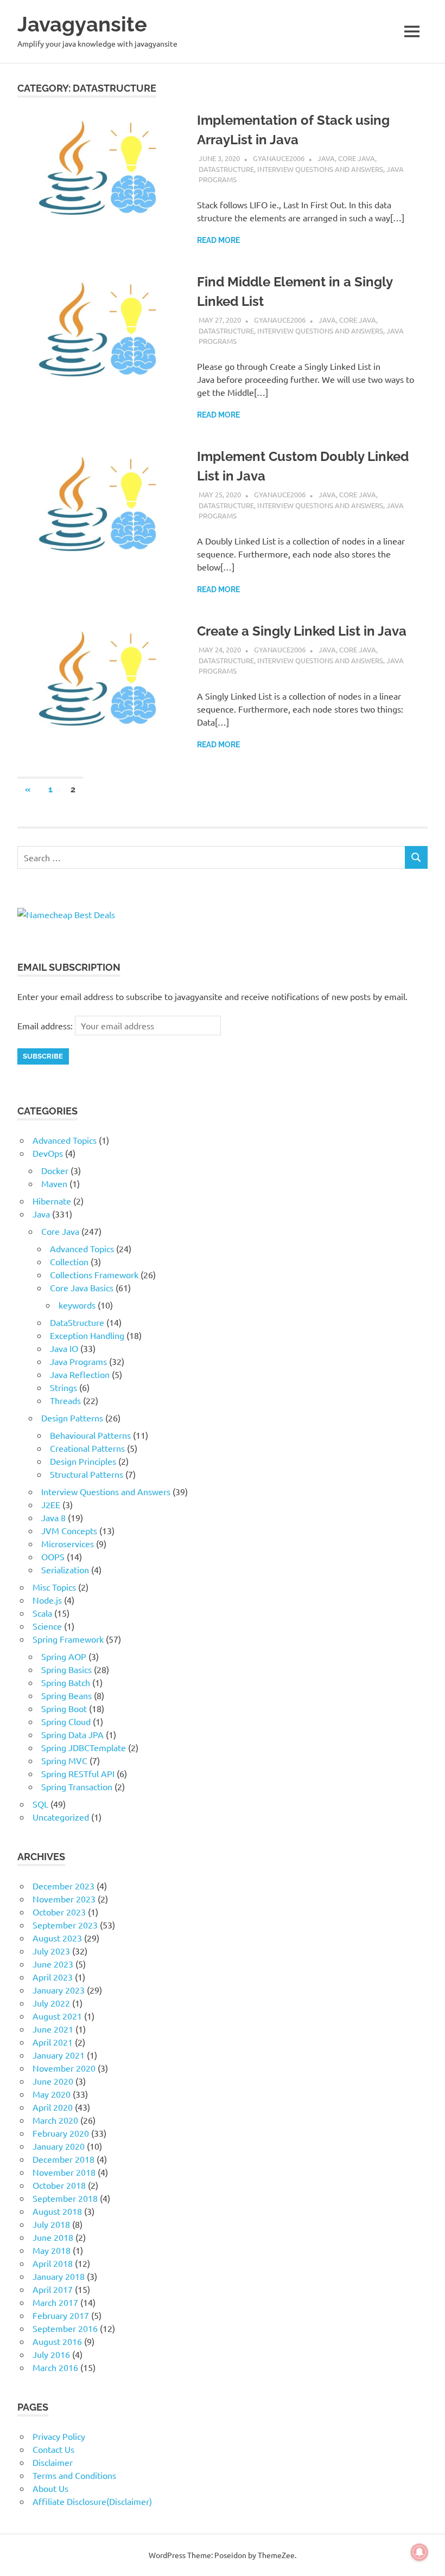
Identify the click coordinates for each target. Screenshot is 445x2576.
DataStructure (226, 169)
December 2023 (63, 1886)
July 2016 (51, 2354)
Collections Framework (94, 1274)
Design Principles (83, 1461)
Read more (218, 240)
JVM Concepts (69, 1530)
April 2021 (53, 2042)
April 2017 (53, 2289)
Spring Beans (66, 1695)
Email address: (46, 1026)
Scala (42, 1613)
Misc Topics (54, 1587)
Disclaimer (53, 2462)
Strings (63, 1387)
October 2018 (59, 2185)
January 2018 (59, 2276)
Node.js (47, 1600)
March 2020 (55, 2120)
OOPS (53, 1556)
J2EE (51, 1504)
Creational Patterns (87, 1448)
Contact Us (53, 2449)
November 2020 (64, 2068)
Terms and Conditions (74, 2475)
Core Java (357, 158)
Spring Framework (68, 1639)
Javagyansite (82, 24)
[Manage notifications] (419, 2552)
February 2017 (61, 2315)
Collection (69, 1261)
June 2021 (53, 2029)
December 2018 (63, 2159)
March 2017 (55, 2302)
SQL (40, 1804)
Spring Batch (66, 1682)
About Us (50, 2488)
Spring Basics (66, 1669)
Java (326, 158)
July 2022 (51, 2003)
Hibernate (52, 1201)
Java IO (64, 1348)
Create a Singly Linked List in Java (302, 631)
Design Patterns (72, 1418)
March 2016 (55, 2367)
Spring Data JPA (72, 1734)
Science (47, 1626)
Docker (55, 1170)
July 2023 (51, 1951)
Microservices (68, 1543)
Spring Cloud (66, 1721)
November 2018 (64, 2172)
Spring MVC (64, 1760)
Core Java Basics (82, 1287)
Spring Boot (64, 1708)
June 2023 (53, 1964)
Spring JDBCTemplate (84, 1747)
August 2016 (57, 2341)
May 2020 (52, 2094)
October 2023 (59, 1912)
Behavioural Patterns (90, 1435)
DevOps (48, 1153)
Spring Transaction (77, 1786)
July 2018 (51, 2224)
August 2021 (57, 2016)
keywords (77, 1305)
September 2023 (65, 1925)
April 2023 (53, 1977)
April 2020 (53, 2107)
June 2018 (53, 2237)
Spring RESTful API (78, 1773)
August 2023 (57, 1938)
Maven (54, 1183)
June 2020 (53, 2081)
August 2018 (57, 2211)
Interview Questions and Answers (320, 169)
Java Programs (78, 1361)
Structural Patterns (87, 1474)
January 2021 (59, 2055)
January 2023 (59, 1990)
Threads (65, 1400)
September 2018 (65, 2198)
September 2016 (65, 2328)
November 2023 (64, 1899)
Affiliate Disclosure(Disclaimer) (92, 2501)
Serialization (65, 1569)
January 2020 (59, 2146)
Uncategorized (61, 1817)
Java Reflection (80, 1374)
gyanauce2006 (279, 158)
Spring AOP (64, 1656)
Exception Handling (87, 1335)
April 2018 (53, 2263)
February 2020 (61, 2133)
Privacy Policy (59, 2436)
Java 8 (53, 1517)
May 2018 (52, 2250)
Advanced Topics (65, 1140)
